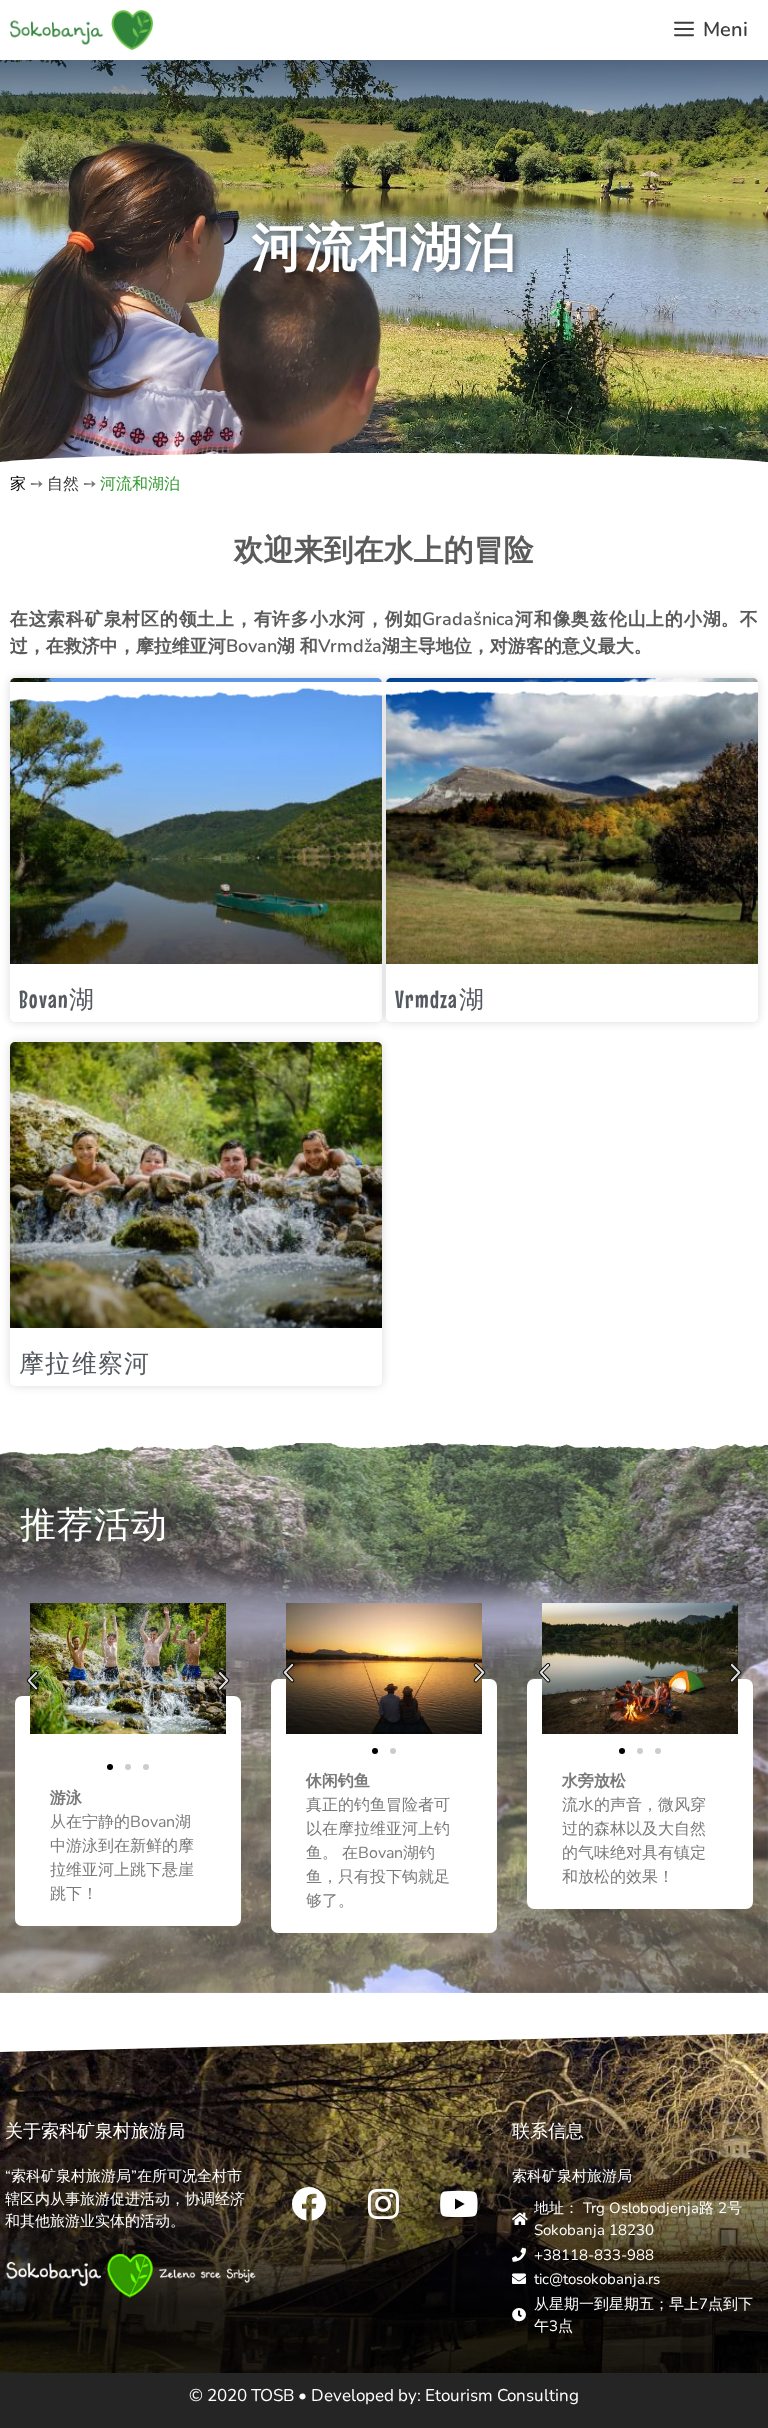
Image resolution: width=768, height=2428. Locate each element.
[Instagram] (384, 2203)
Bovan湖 (57, 999)
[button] (32, 1680)
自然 (63, 484)
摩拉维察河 (85, 1363)
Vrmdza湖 (440, 999)
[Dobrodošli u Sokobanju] (81, 30)
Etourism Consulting (502, 2395)
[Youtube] (459, 2203)
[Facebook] (309, 2203)
